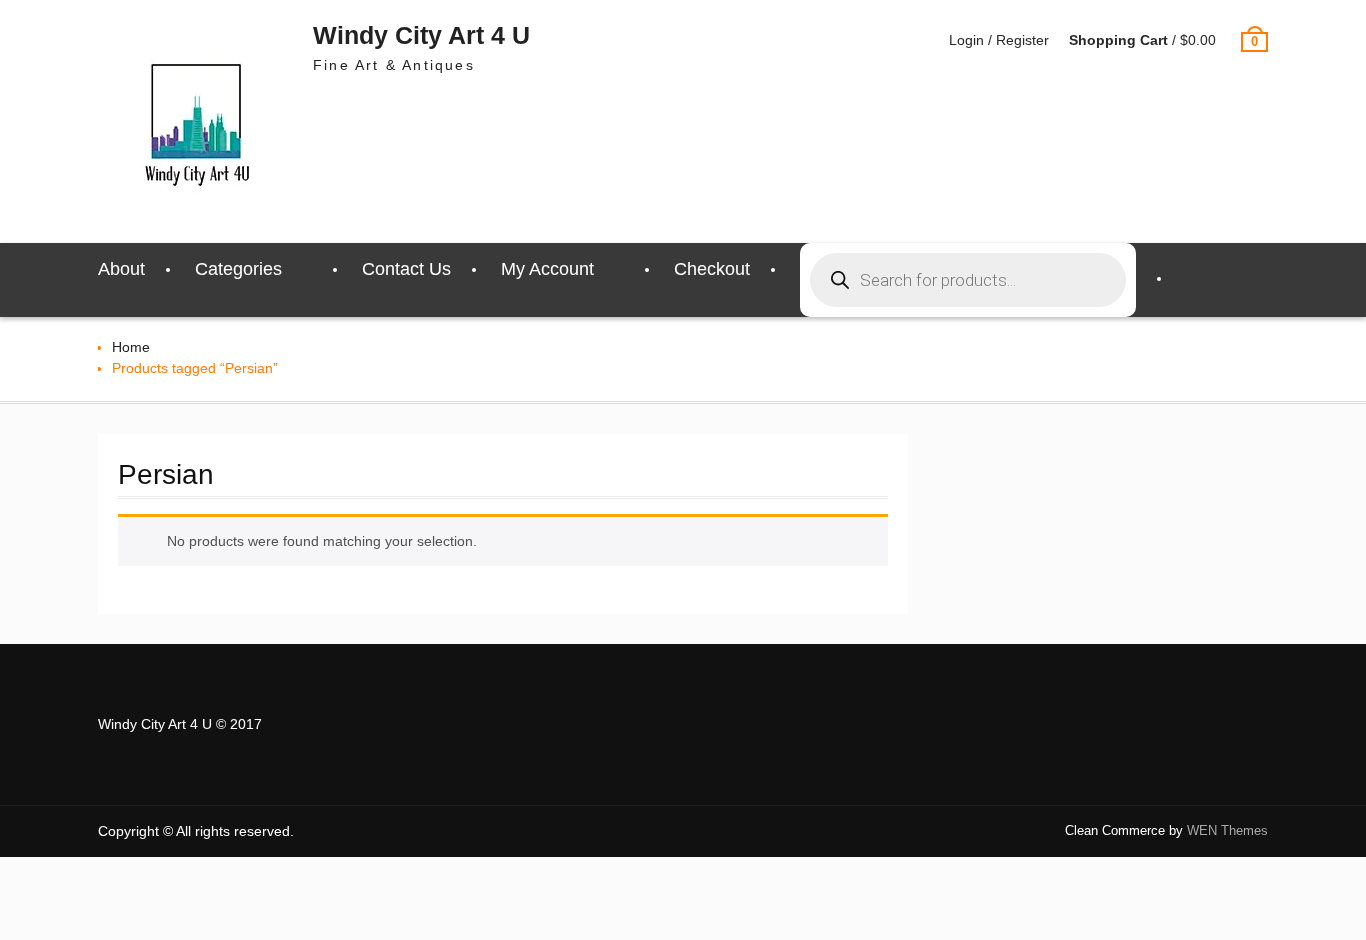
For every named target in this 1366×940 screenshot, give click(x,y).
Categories (238, 269)
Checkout (712, 269)
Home (131, 347)
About (121, 269)
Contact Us (406, 269)
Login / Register (999, 40)
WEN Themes (1227, 830)
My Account (547, 269)
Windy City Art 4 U (421, 35)
